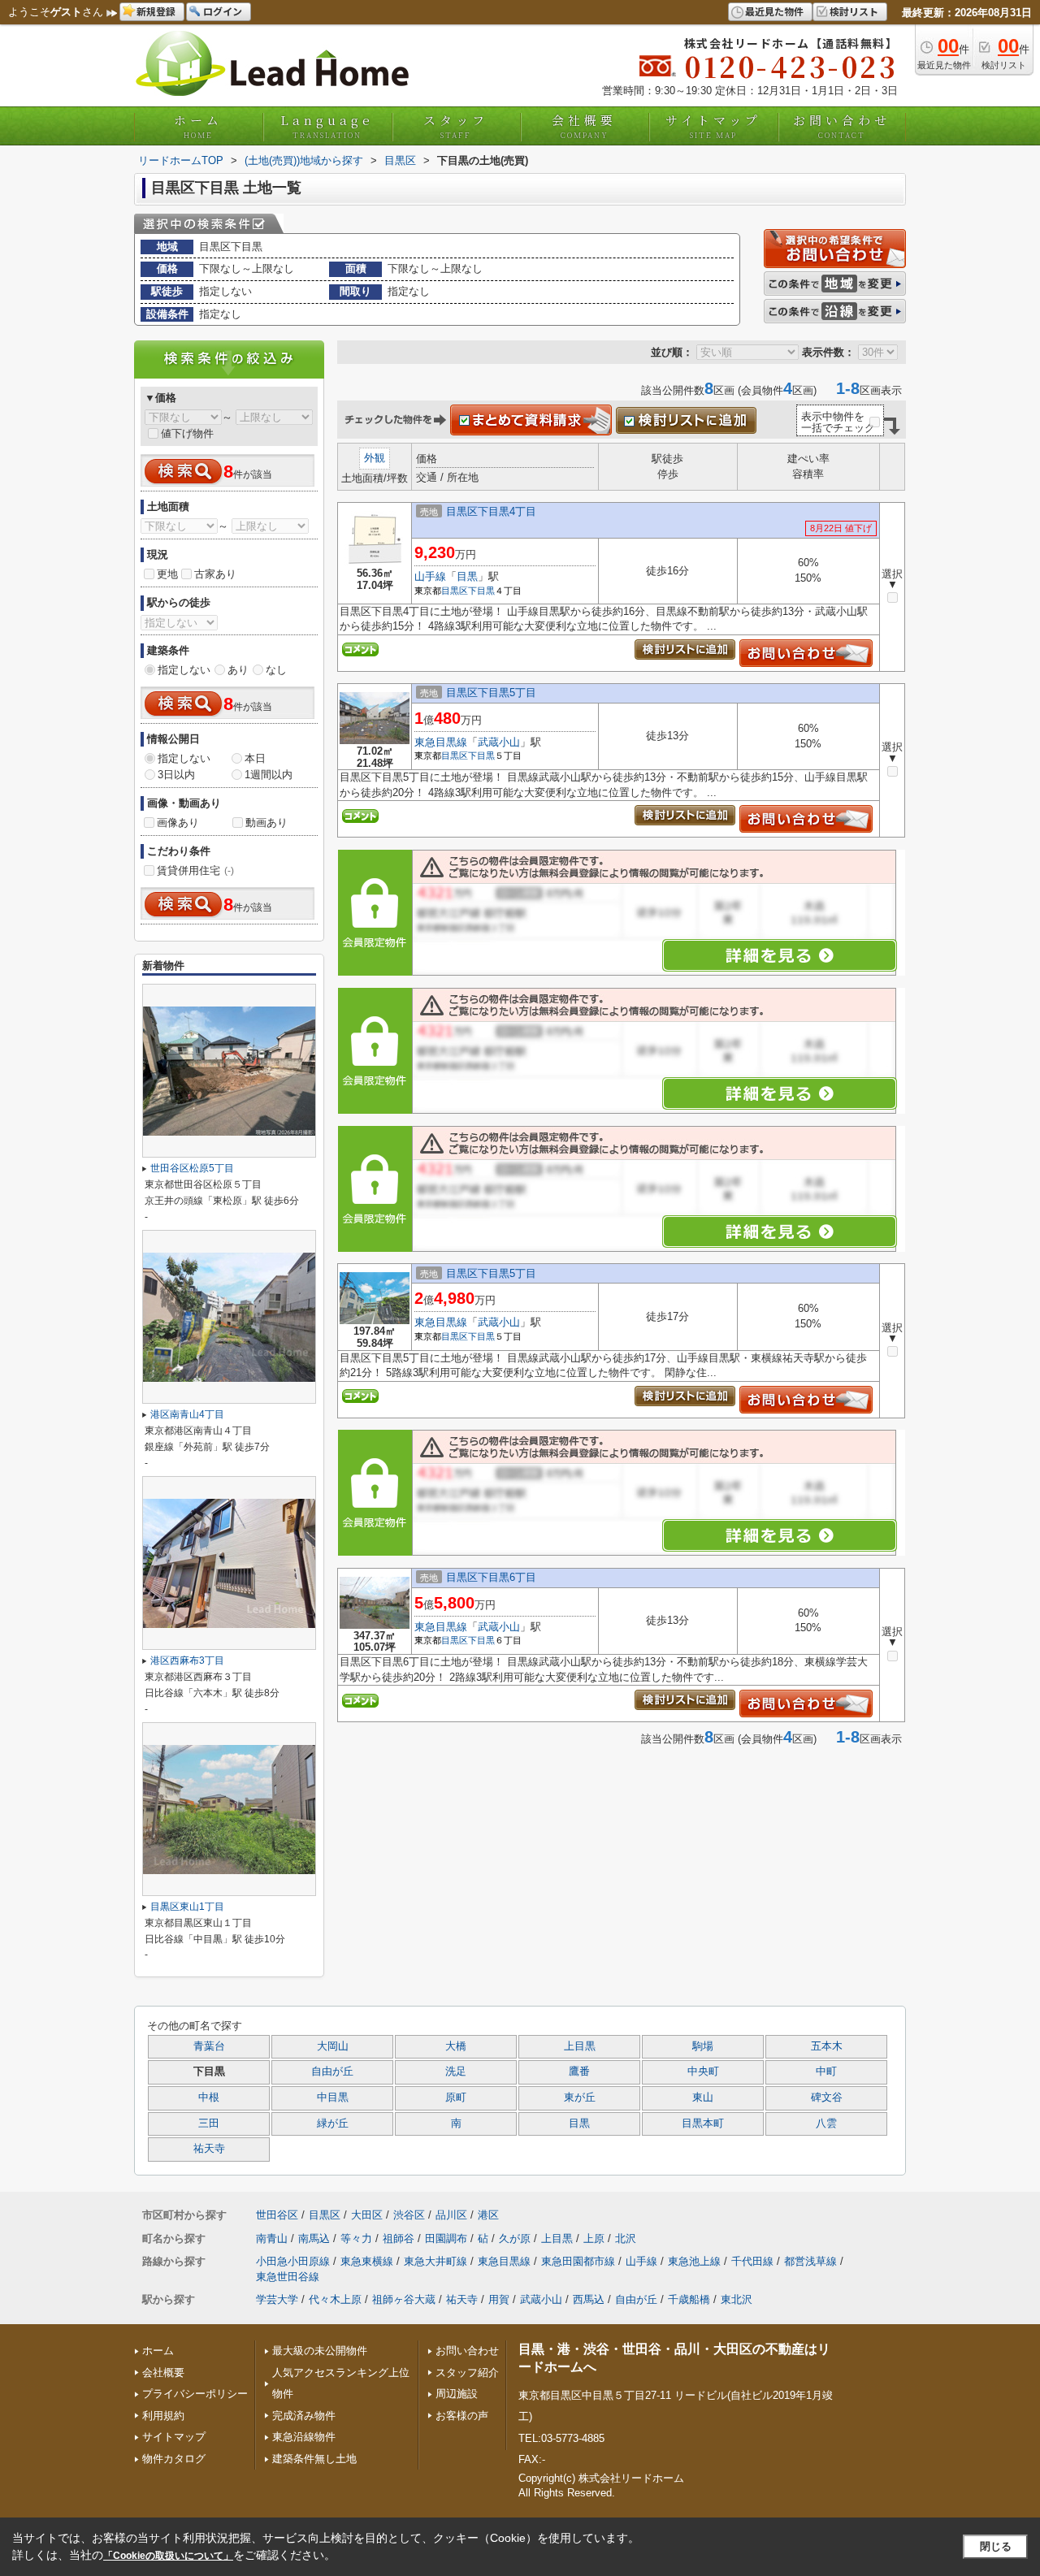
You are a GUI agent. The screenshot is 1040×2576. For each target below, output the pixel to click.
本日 (255, 758)
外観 (375, 458)
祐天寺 (209, 2149)
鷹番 (579, 2072)
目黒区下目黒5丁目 (491, 693)
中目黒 (333, 2098)
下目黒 (481, 591)
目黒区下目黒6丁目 (491, 1577)
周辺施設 (457, 2394)
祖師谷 (399, 2238)
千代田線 (752, 2261)
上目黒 (580, 2046)
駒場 (703, 2046)
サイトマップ (713, 126)
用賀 (499, 2299)
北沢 (626, 2238)
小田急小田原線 (293, 2261)
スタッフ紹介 (467, 2373)
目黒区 (455, 591)
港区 (488, 2215)
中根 (209, 2098)
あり (238, 670)
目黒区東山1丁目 (187, 1907)
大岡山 (333, 2046)
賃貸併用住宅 (195, 870)
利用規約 (163, 2416)
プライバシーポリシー (195, 2394)
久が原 (515, 2238)
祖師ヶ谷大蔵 (404, 2299)
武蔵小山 (499, 742)
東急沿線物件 (304, 2437)
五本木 (827, 2046)
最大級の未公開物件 (320, 2351)
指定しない (184, 670)
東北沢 (737, 2299)
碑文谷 (827, 2098)
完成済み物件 (304, 2416)
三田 (209, 2124)
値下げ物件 (187, 433)
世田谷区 (277, 2215)
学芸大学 (277, 2299)
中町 (826, 2072)
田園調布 (446, 2238)
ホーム (198, 126)
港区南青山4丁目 (187, 1414)
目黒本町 (703, 2124)
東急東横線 (367, 2261)
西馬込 (589, 2299)
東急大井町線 (435, 2261)
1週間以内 (269, 775)
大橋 (456, 2046)
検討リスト (854, 11)
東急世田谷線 (288, 2277)
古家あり (215, 574)
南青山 (272, 2238)
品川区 (451, 2215)
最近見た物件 (774, 11)
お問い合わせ (842, 126)
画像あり (178, 823)
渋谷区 (409, 2215)
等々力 (356, 2238)
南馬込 (314, 2238)
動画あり (266, 823)
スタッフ (456, 126)
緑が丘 (333, 2124)
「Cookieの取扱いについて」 (168, 2556)
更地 (167, 574)
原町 (456, 2098)
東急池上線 (694, 2261)
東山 (703, 2098)
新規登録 (156, 11)
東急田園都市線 (578, 2261)
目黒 (467, 576)
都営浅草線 (810, 2261)
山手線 (430, 576)
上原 (594, 2238)
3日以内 (176, 775)
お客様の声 (462, 2416)
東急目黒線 (441, 742)
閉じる (996, 2546)
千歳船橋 (689, 2299)
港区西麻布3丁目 (187, 1660)
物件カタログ (174, 2459)
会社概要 (584, 126)
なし (276, 670)
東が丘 (580, 2098)
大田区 (367, 2215)
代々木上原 (335, 2299)
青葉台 (209, 2046)
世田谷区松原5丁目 (192, 1168)
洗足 (456, 2072)
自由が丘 (332, 2072)
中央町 (703, 2072)
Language (327, 126)
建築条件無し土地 (314, 2459)
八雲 (826, 2124)
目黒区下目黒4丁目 (491, 511)
